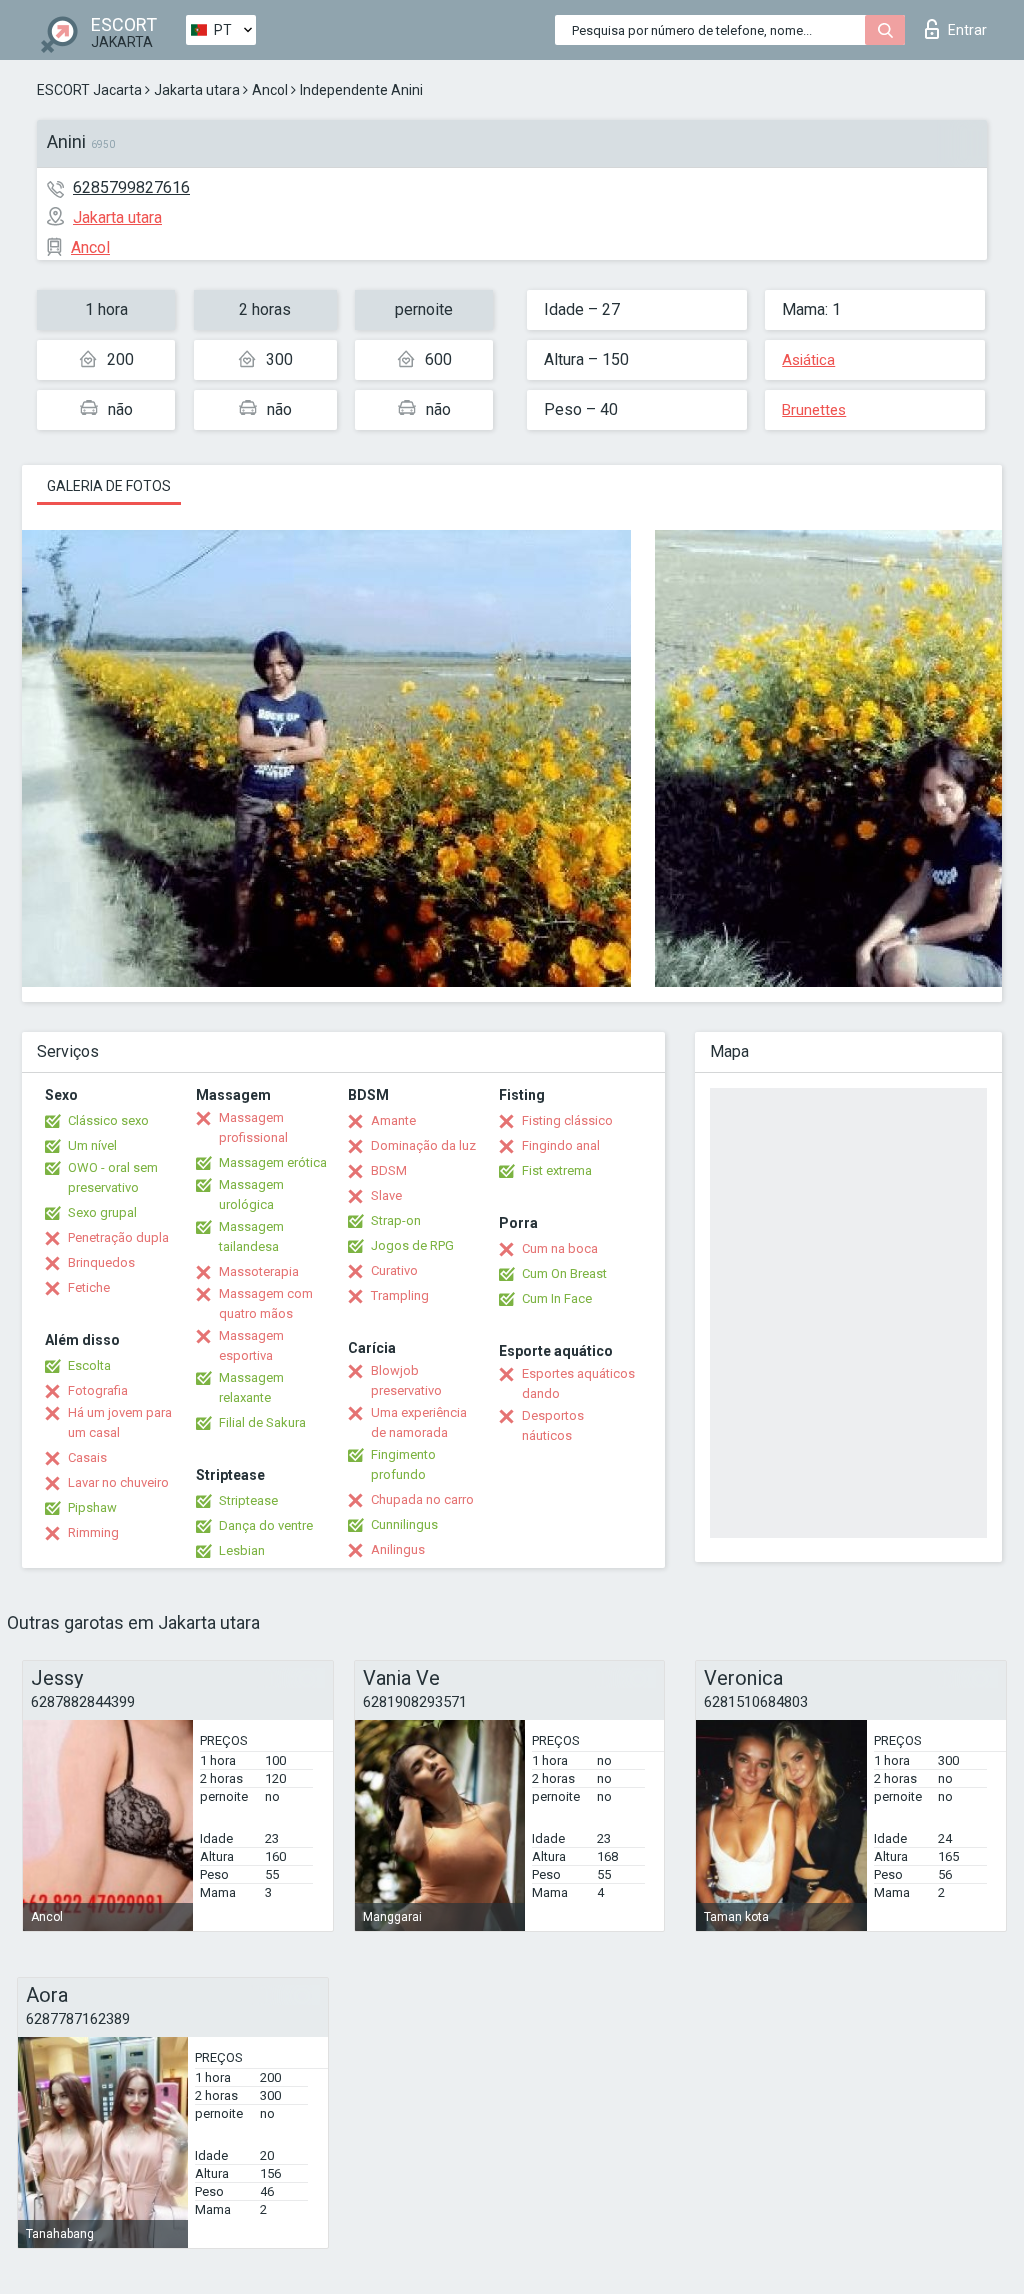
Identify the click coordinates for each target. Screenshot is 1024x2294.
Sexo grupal (102, 1212)
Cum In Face (557, 1298)
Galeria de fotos (109, 486)
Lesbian (242, 1550)
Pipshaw (92, 1507)
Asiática (808, 360)
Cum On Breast (564, 1273)
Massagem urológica (251, 1194)
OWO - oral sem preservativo (113, 1177)
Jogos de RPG (412, 1245)
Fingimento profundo (403, 1464)
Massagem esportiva (251, 1345)
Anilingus (398, 1549)
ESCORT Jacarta (89, 90)
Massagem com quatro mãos (266, 1303)
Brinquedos (101, 1262)
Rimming (93, 1532)
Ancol (270, 90)
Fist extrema (557, 1170)
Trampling (400, 1295)
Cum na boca (560, 1248)
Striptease (248, 1500)
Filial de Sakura (262, 1422)
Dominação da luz (423, 1145)
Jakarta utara (197, 90)
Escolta (89, 1365)
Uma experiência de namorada (419, 1422)
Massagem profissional (253, 1127)
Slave (386, 1195)
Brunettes (814, 410)
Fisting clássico (567, 1120)
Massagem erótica (273, 1162)
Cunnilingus (404, 1524)
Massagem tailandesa (251, 1236)
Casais (87, 1457)
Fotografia (98, 1390)
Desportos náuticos (553, 1425)
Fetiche (89, 1287)
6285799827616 (131, 187)
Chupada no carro (422, 1499)
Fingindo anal (561, 1145)
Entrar (967, 30)
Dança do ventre (266, 1525)
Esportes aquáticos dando (578, 1383)
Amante (393, 1120)
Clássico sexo (108, 1120)
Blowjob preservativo (406, 1380)
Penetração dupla (118, 1237)
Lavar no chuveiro (118, 1482)
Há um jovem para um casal (120, 1422)
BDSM (389, 1170)
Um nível (92, 1145)
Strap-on (396, 1220)
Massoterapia (259, 1271)
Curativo (394, 1270)
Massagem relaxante (251, 1387)
